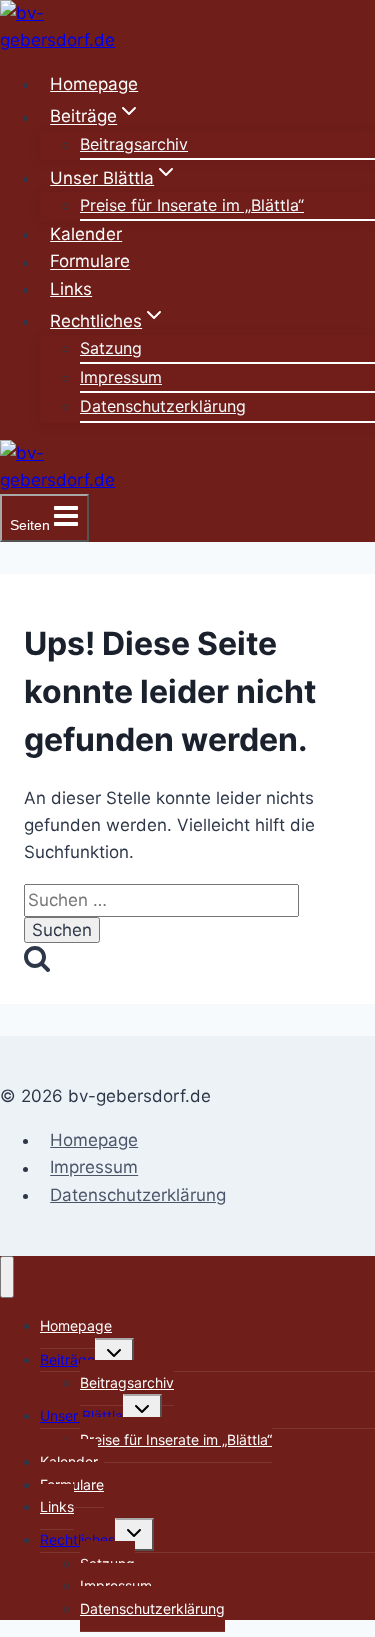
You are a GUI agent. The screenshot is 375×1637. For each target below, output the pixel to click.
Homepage (94, 84)
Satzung (111, 348)
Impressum (121, 377)
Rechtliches (77, 1539)
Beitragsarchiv (134, 144)
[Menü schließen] (7, 1277)
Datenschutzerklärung (163, 406)
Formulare (90, 262)
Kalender (86, 234)
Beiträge (67, 1359)
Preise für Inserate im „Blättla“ (192, 205)
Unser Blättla (81, 1415)
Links (71, 289)
